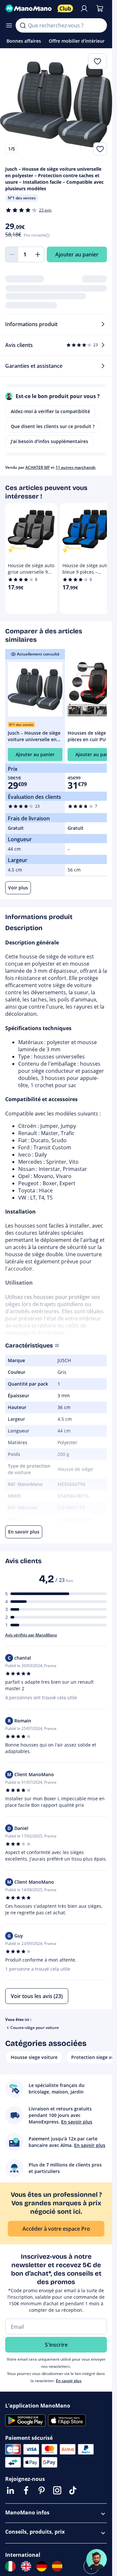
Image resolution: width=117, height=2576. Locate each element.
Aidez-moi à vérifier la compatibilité (50, 411)
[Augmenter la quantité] (38, 254)
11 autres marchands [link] (76, 467)
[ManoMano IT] (10, 2566)
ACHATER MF (38, 467)
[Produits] (9, 25)
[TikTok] (73, 2490)
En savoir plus (69, 2381)
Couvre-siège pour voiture (35, 2028)
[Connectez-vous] (84, 8)
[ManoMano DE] (42, 2566)
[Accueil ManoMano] (29, 8)
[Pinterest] (42, 2490)
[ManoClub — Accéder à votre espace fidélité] (65, 8)
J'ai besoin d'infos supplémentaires (49, 441)
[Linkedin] (10, 2490)
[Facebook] (26, 2490)
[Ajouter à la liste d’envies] (100, 149)
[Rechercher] (23, 25)
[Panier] (100, 8)
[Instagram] (57, 2490)
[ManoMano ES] (57, 2566)
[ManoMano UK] (26, 2566)
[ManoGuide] (97, 2559)
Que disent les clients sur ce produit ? (53, 426)
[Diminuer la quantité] (12, 254)
